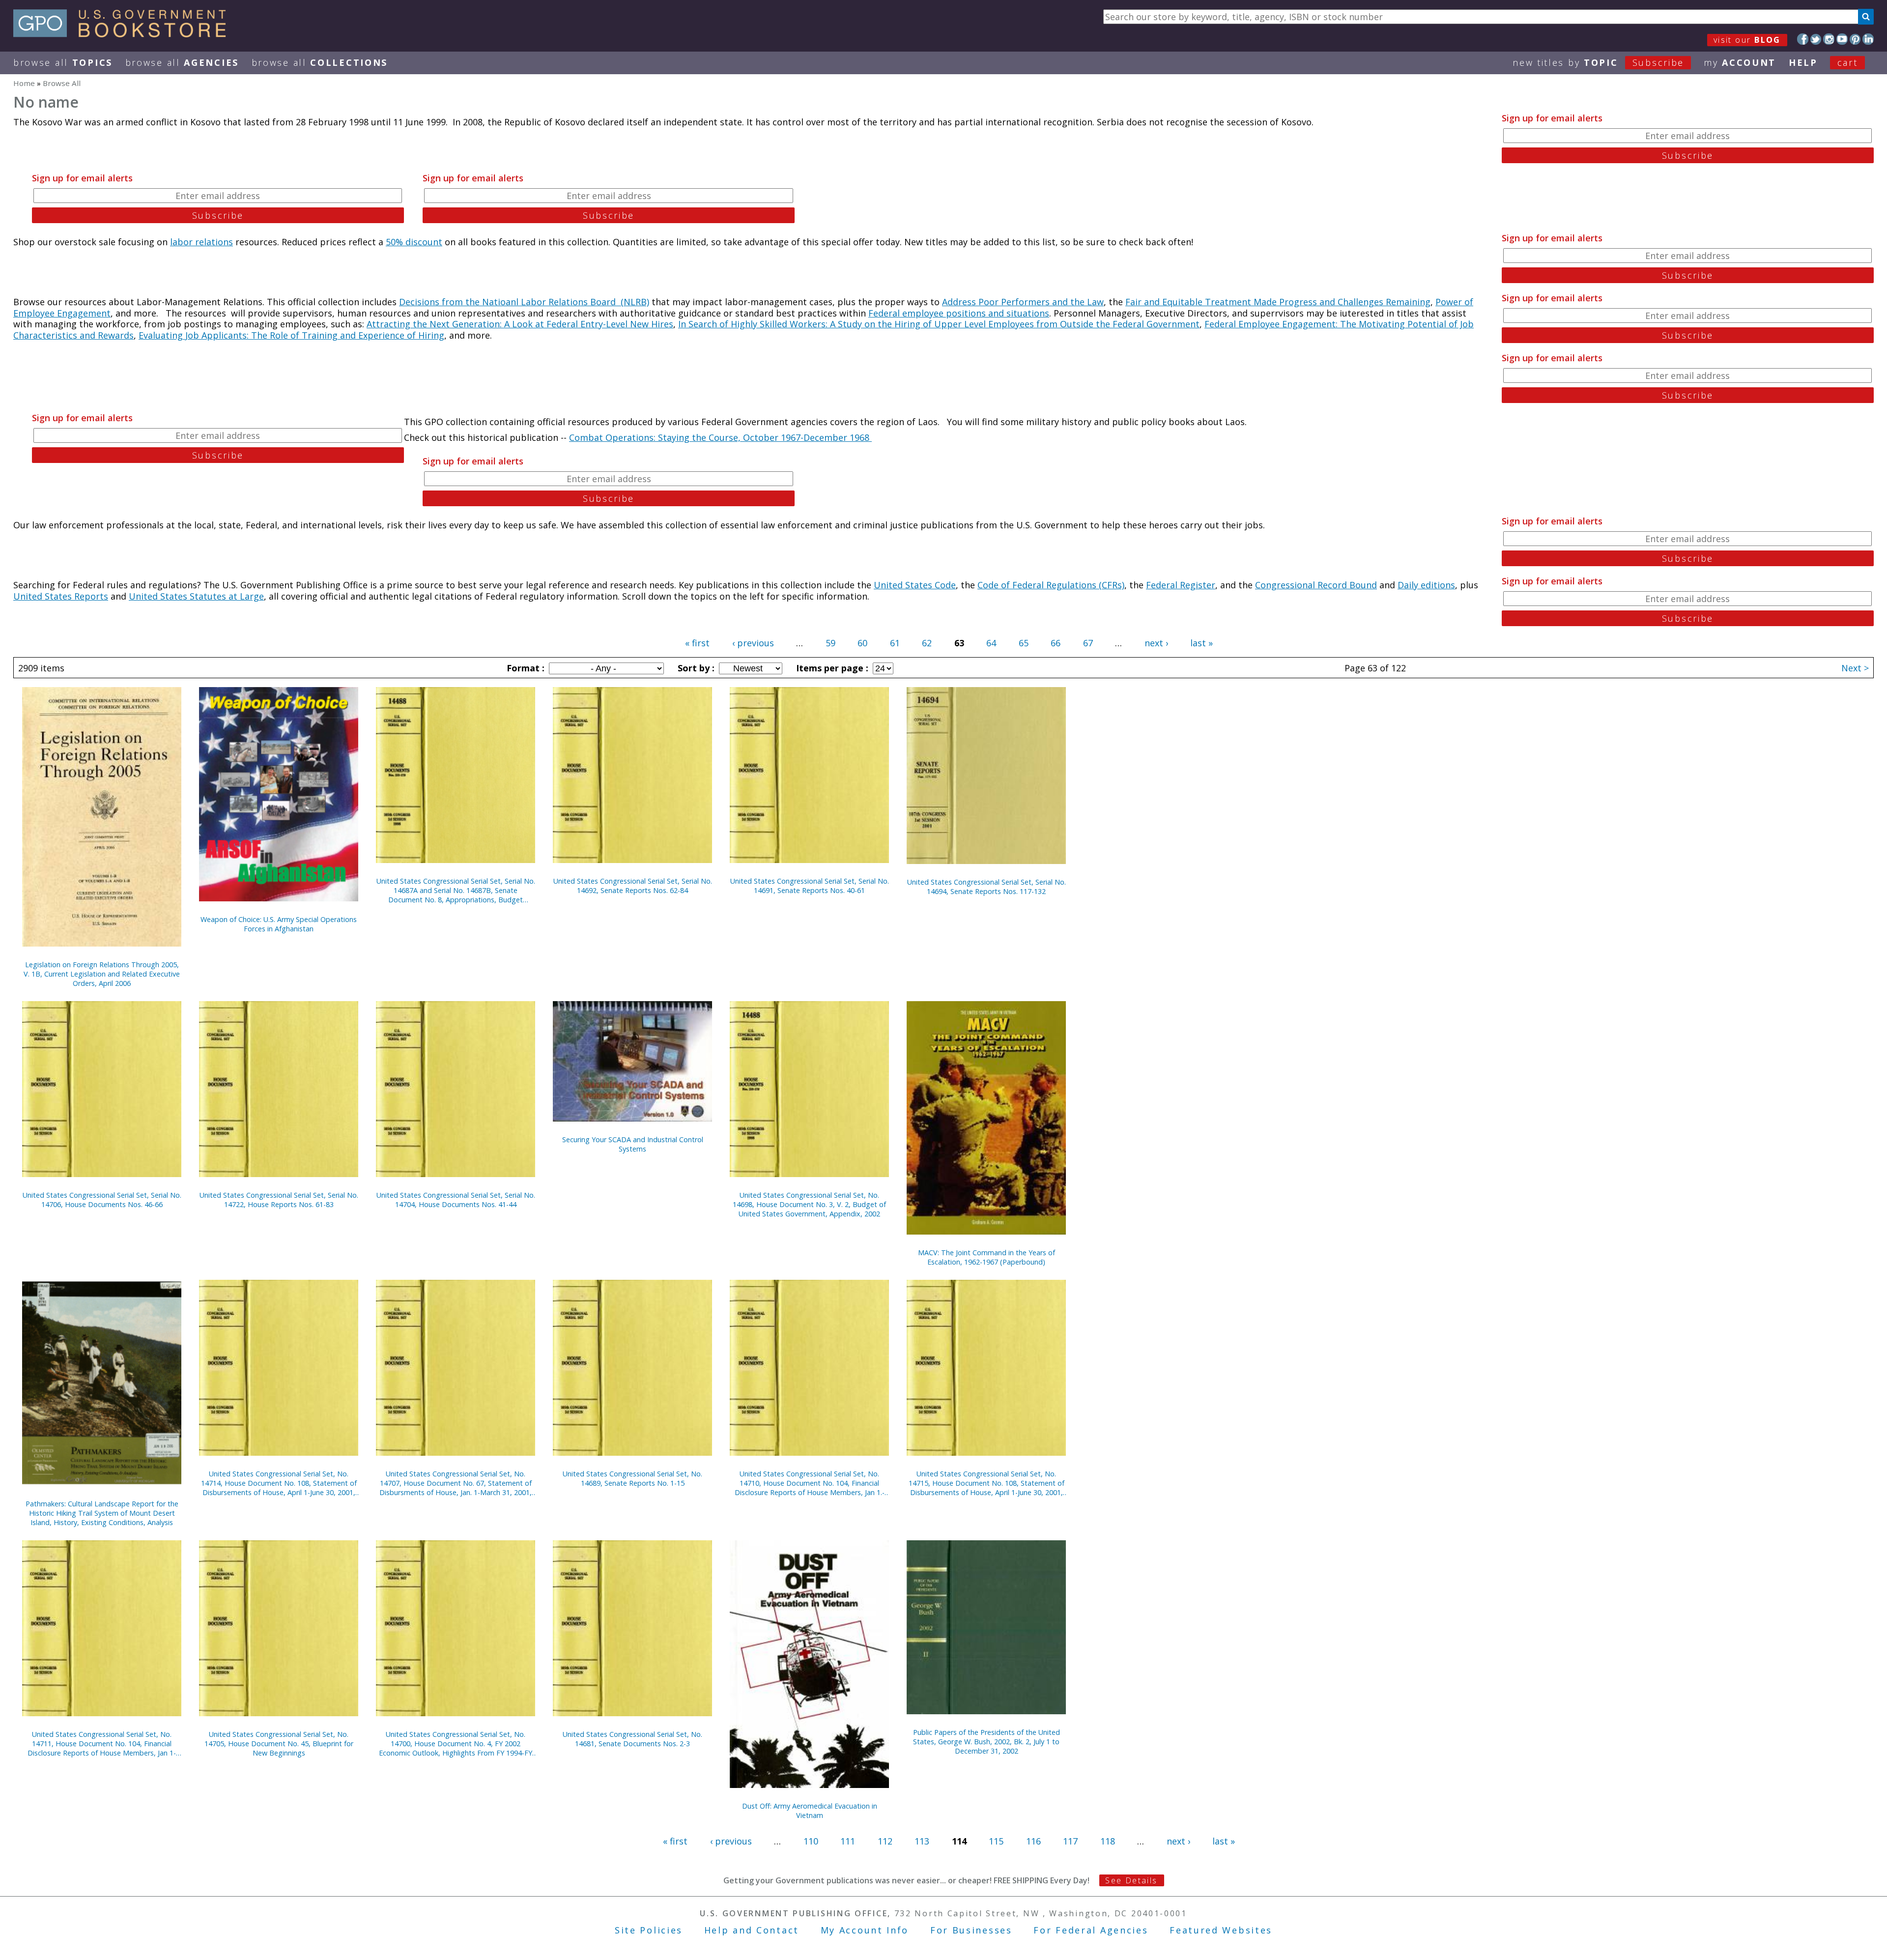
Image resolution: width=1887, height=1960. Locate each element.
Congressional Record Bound (1316, 585)
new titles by (1598, 62)
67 (1088, 643)
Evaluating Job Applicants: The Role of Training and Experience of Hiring (291, 335)
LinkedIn (1868, 39)
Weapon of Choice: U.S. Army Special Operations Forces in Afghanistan (279, 924)
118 (1108, 1841)
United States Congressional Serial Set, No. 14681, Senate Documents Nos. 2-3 (632, 1739)
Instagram (1829, 39)
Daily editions (1426, 585)
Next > (1855, 668)
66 (1056, 643)
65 (1024, 643)
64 (991, 643)
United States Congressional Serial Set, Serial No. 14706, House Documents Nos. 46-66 (102, 1200)
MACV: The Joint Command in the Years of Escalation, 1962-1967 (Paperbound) (986, 1257)
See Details (1131, 1880)
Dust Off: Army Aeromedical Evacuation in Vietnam (810, 1811)
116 (1033, 1841)
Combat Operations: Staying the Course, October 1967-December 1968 (720, 437)
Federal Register (1181, 585)
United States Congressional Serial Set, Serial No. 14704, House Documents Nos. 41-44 (456, 1200)
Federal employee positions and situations (959, 313)
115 (996, 1841)
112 (885, 1841)
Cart (1848, 62)
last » (1201, 643)
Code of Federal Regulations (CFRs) (1051, 585)
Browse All (63, 62)
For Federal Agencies (1091, 1930)
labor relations (201, 242)
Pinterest (1855, 39)
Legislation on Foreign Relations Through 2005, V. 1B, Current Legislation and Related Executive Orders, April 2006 (102, 974)
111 (848, 1841)
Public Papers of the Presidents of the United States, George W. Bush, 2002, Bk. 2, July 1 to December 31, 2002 (986, 1742)
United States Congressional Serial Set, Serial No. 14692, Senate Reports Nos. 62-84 (633, 886)
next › (1156, 643)
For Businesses (971, 1930)
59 (830, 643)
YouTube (1842, 39)
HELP (1803, 62)
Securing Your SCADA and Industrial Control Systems (633, 1144)
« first (697, 643)
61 (895, 643)
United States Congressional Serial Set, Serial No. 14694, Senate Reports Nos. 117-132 (986, 887)
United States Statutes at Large (196, 596)
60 (862, 643)
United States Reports (61, 596)
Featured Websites (1221, 1930)
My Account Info (865, 1930)
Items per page (831, 668)
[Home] (124, 34)
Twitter (1816, 39)
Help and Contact (752, 1930)
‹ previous (753, 643)
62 (927, 643)
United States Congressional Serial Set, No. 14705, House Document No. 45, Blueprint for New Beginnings (279, 1744)
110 (811, 1841)
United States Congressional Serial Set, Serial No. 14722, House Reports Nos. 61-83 (279, 1200)
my (1740, 62)
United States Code (915, 585)
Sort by (695, 668)
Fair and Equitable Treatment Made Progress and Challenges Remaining (1278, 302)
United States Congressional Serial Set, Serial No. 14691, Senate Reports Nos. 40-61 (810, 886)
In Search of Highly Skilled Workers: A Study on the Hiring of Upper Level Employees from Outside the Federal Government (939, 324)
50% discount (414, 242)
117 (1070, 1841)
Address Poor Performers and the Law (1023, 302)
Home (24, 83)
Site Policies (649, 1930)
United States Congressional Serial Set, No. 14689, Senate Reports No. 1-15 (632, 1478)
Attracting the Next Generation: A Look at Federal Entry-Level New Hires (520, 324)
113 (922, 1841)
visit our (1747, 40)
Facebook (1803, 39)
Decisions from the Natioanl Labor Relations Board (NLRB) (524, 302)
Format (524, 668)
